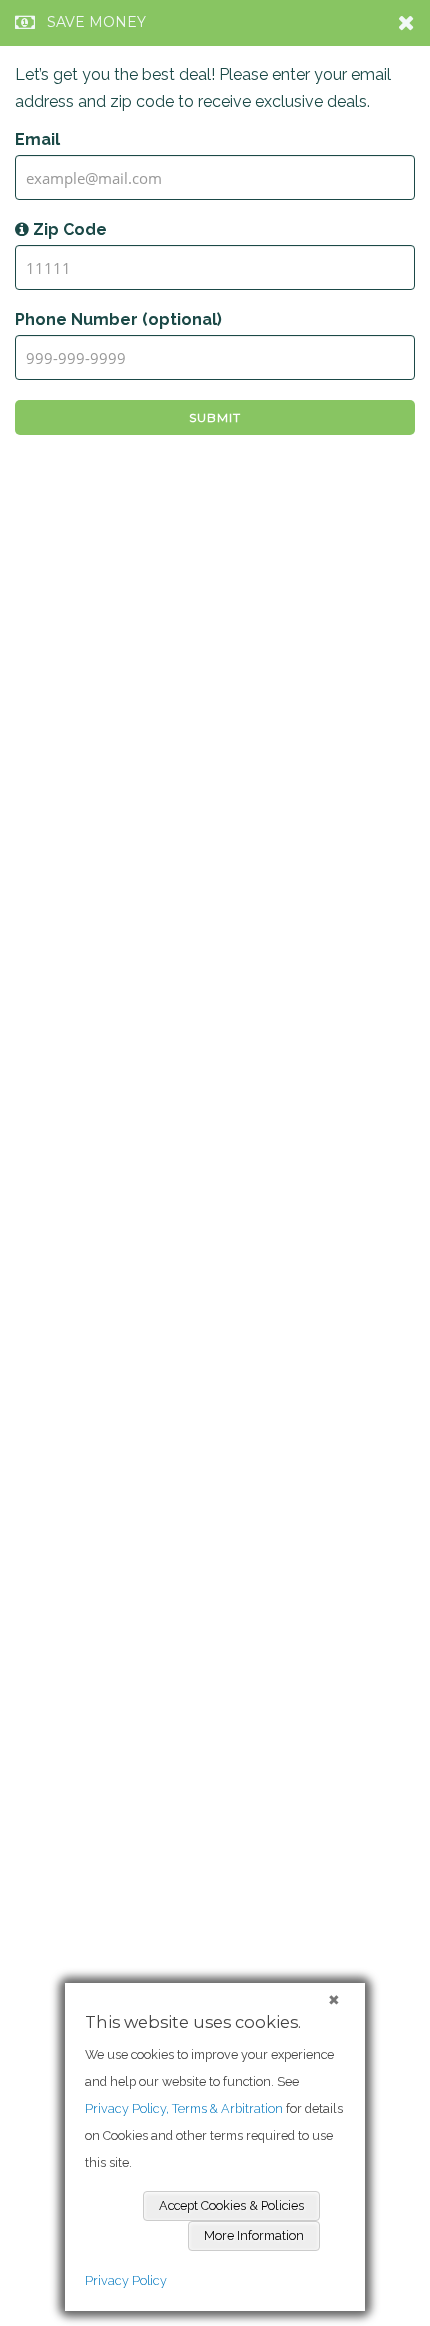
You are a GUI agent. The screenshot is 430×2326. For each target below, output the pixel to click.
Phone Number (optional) (118, 319)
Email (37, 139)
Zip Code (68, 229)
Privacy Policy (126, 2280)
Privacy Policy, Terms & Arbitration (184, 2108)
